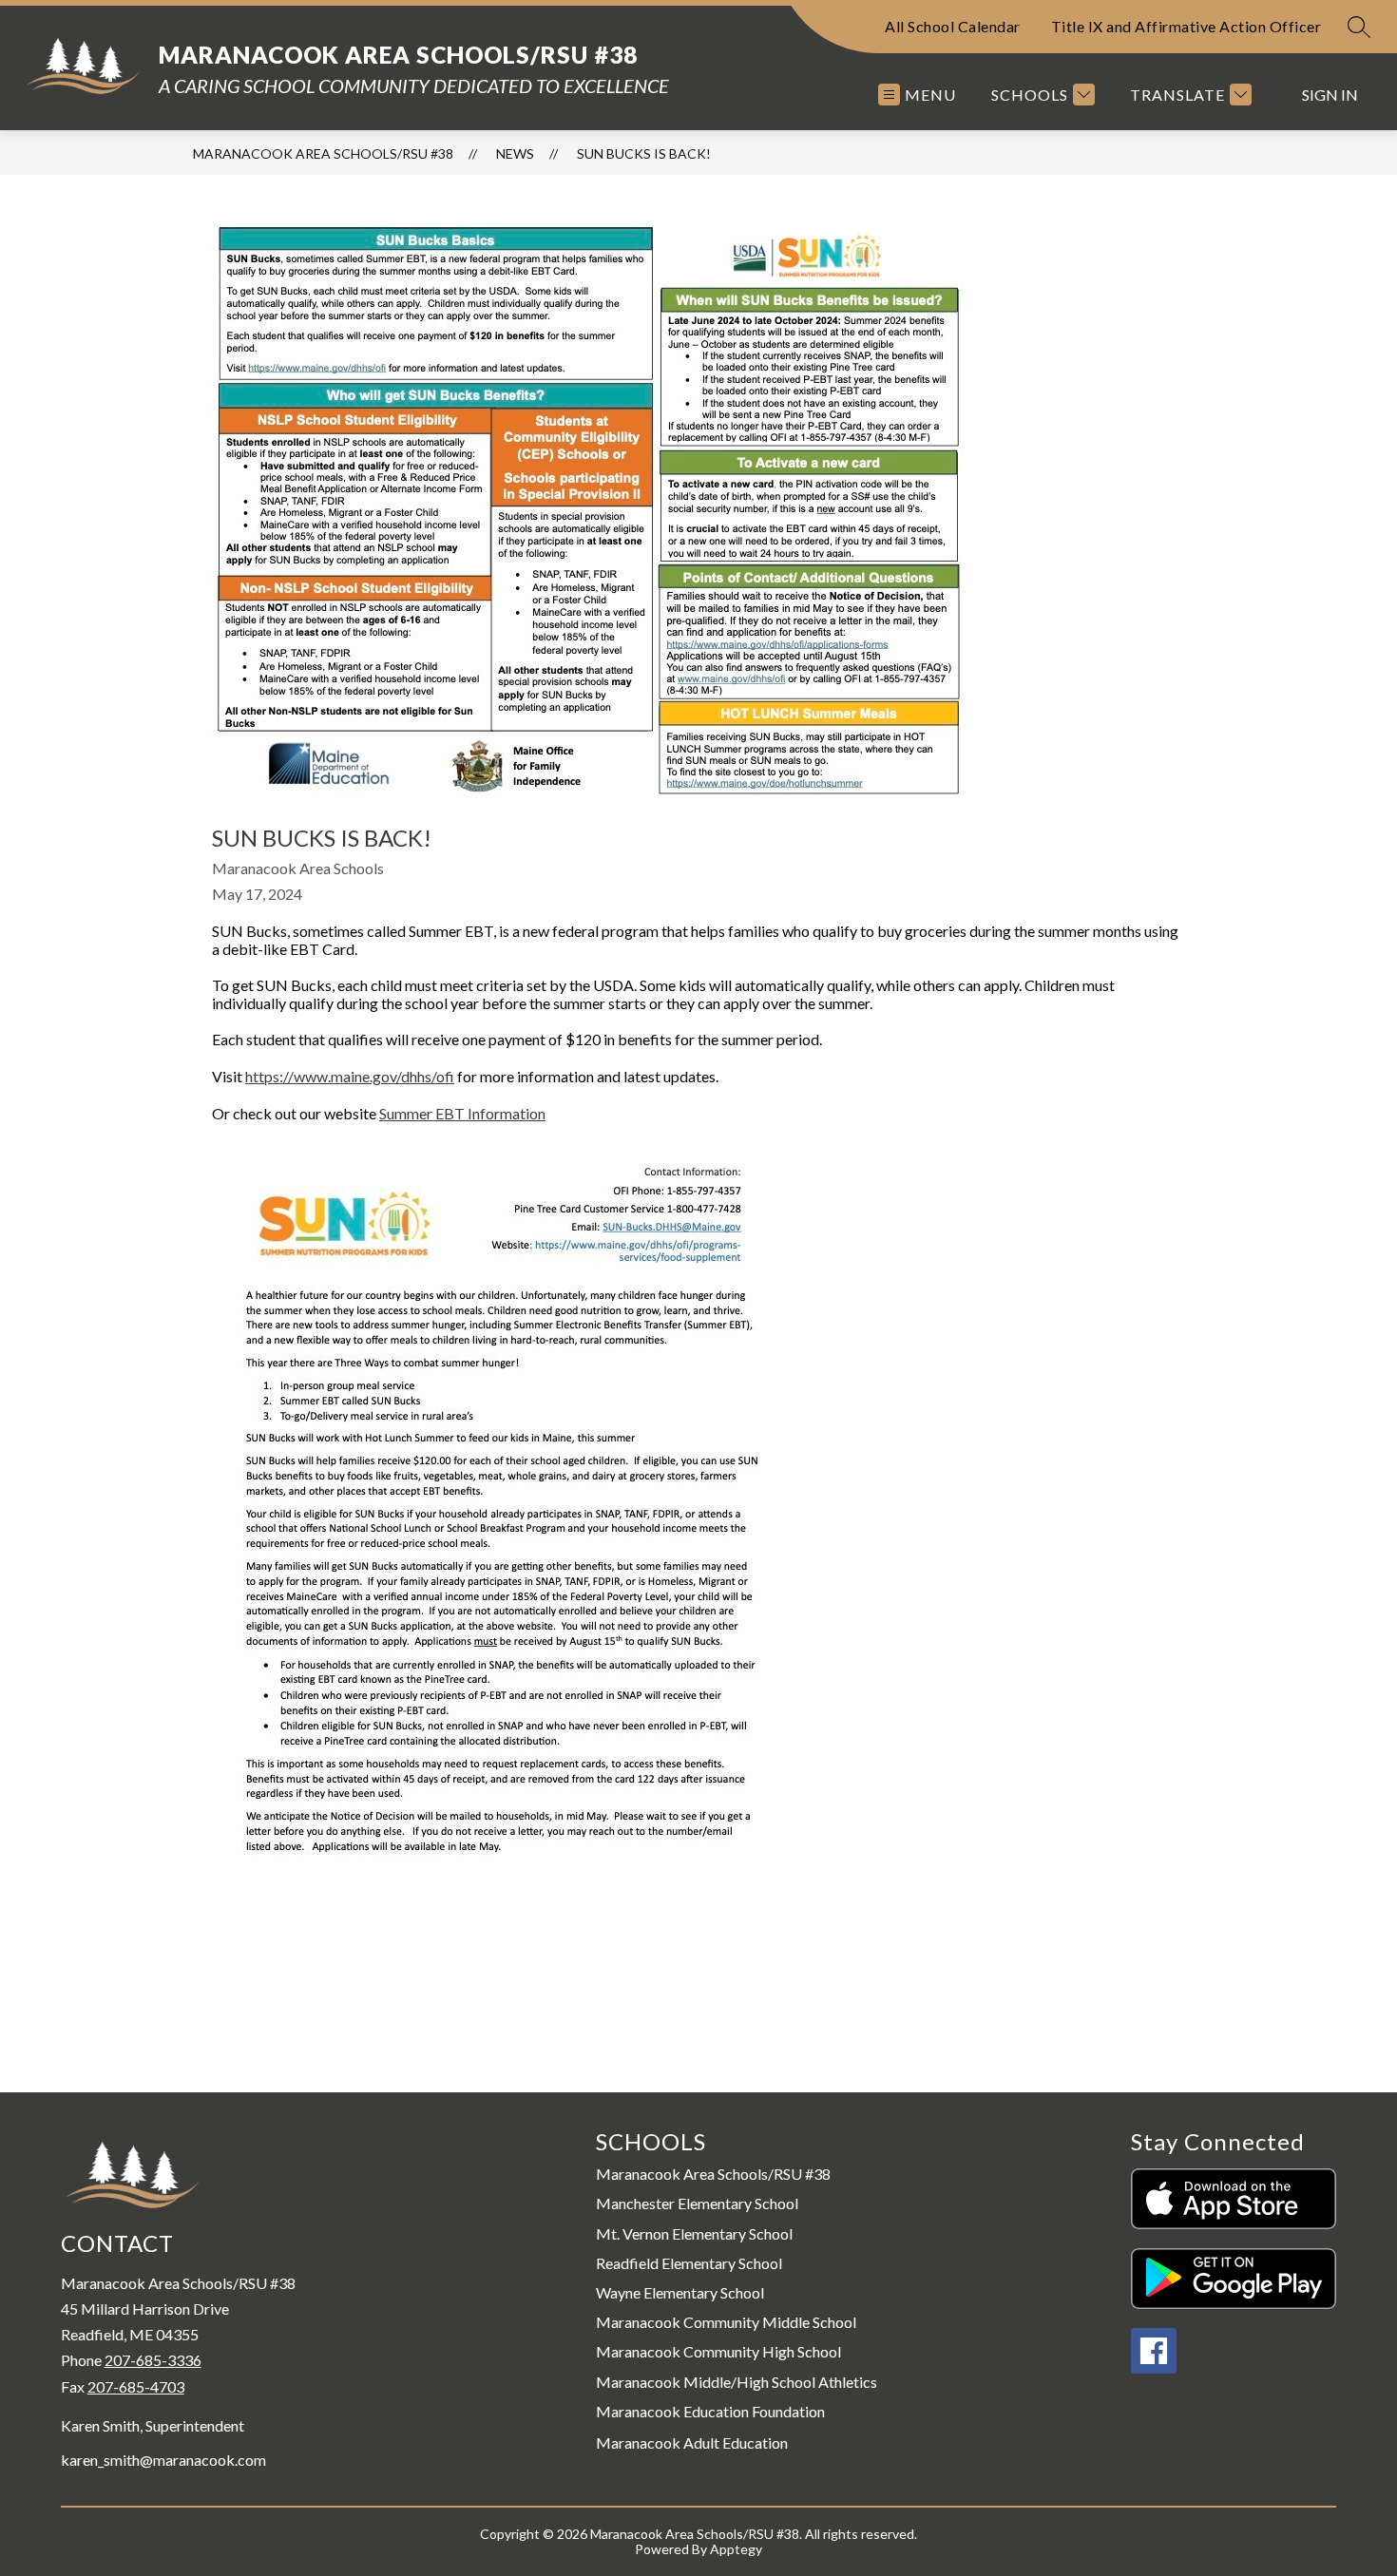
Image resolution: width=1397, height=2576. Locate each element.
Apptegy (736, 2549)
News (515, 153)
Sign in (1330, 95)
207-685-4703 (136, 2386)
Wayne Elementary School (680, 2292)
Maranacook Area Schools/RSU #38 (323, 153)
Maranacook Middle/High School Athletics (737, 2382)
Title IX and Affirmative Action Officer (1186, 26)
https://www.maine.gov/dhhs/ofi (350, 1076)
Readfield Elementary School (689, 2263)
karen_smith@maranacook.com (163, 2460)
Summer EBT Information (462, 1113)
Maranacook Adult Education (692, 2443)
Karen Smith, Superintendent (153, 2426)
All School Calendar (953, 26)
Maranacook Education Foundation (710, 2411)
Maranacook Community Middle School (726, 2322)
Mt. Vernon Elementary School (694, 2233)
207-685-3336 (153, 2360)
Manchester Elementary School (697, 2203)
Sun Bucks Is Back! (644, 153)
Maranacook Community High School (718, 2351)
